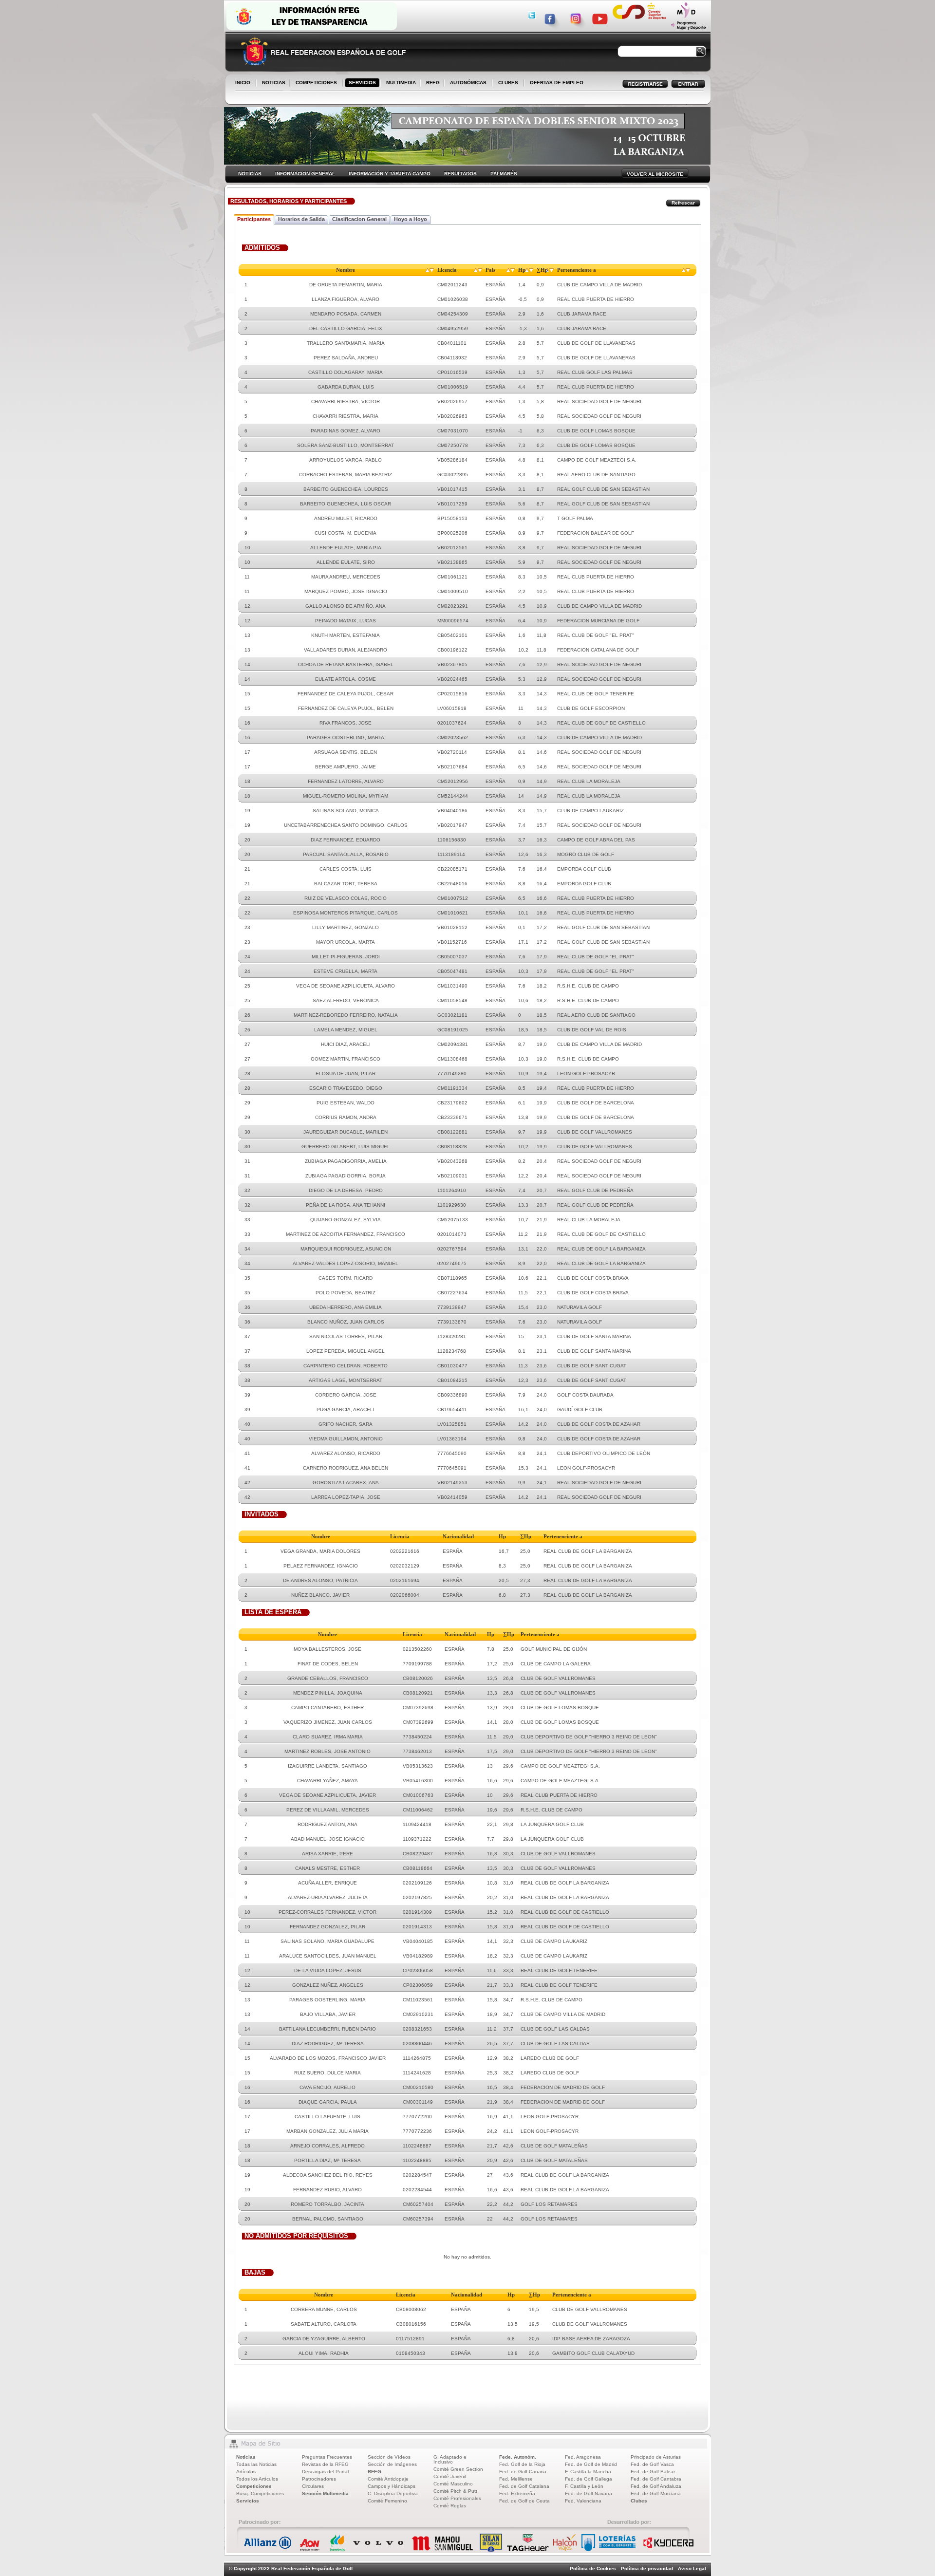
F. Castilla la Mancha (588, 2472)
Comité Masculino (453, 2484)
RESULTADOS (460, 174)
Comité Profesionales (457, 2498)
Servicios (248, 2501)
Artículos (246, 2472)
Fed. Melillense (516, 2479)
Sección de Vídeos (389, 2457)
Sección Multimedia (325, 2493)
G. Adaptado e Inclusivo (450, 2459)
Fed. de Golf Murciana (656, 2493)
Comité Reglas (450, 2506)
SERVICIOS (360, 83)
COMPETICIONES (316, 83)
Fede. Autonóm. (518, 2457)
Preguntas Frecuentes (327, 2457)
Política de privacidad (647, 2568)
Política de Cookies (593, 2568)
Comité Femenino (387, 2501)
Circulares (313, 2486)
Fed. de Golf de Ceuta (524, 2501)
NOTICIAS (272, 83)
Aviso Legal (692, 2568)
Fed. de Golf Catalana (524, 2486)
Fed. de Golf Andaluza (656, 2486)
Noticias (246, 2457)
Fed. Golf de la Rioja (522, 2464)
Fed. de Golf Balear (653, 2472)
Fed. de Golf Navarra (589, 2493)
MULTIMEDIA (399, 83)
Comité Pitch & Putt (455, 2491)
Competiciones (254, 2486)
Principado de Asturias (656, 2457)
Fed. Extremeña (517, 2493)
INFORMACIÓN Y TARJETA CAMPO (390, 174)
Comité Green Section (458, 2469)
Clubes (639, 2501)
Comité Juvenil (450, 2476)
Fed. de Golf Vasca (652, 2464)
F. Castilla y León (584, 2486)
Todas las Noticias (256, 2464)
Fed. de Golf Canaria (523, 2472)
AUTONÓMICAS (468, 83)
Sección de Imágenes (392, 2464)
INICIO (243, 83)
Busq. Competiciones (260, 2493)
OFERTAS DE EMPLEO (557, 83)
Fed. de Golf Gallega (589, 2479)
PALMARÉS (504, 174)
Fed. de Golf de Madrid (591, 2464)
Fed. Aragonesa (583, 2457)
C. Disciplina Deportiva (393, 2493)
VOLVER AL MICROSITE (655, 174)
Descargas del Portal (325, 2472)
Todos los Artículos (257, 2479)
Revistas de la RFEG (325, 2464)
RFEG (431, 83)
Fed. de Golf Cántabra (656, 2479)
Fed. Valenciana (583, 2501)
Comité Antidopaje (388, 2479)
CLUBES (508, 83)
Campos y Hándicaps (392, 2486)
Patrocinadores (319, 2479)
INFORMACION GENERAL (305, 174)
